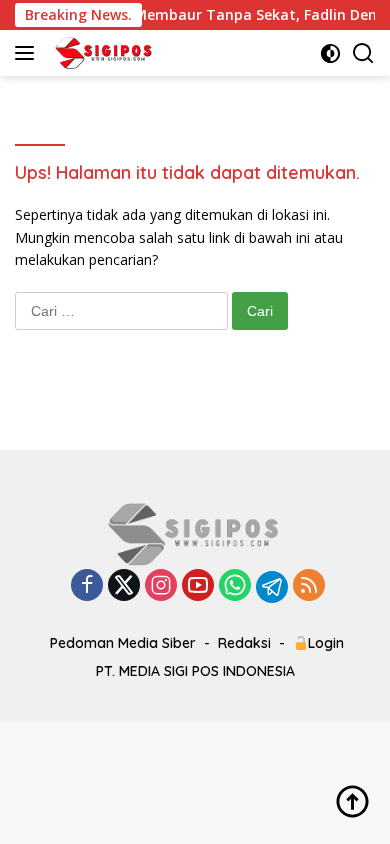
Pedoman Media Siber (123, 643)
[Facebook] (87, 586)
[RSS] (309, 586)
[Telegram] (272, 587)
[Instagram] (161, 586)
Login (326, 643)
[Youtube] (198, 586)
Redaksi (244, 643)
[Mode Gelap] (330, 53)
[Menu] (28, 53)
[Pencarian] (363, 53)
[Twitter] (124, 586)
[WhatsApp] (235, 586)
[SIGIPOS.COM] (101, 53)
